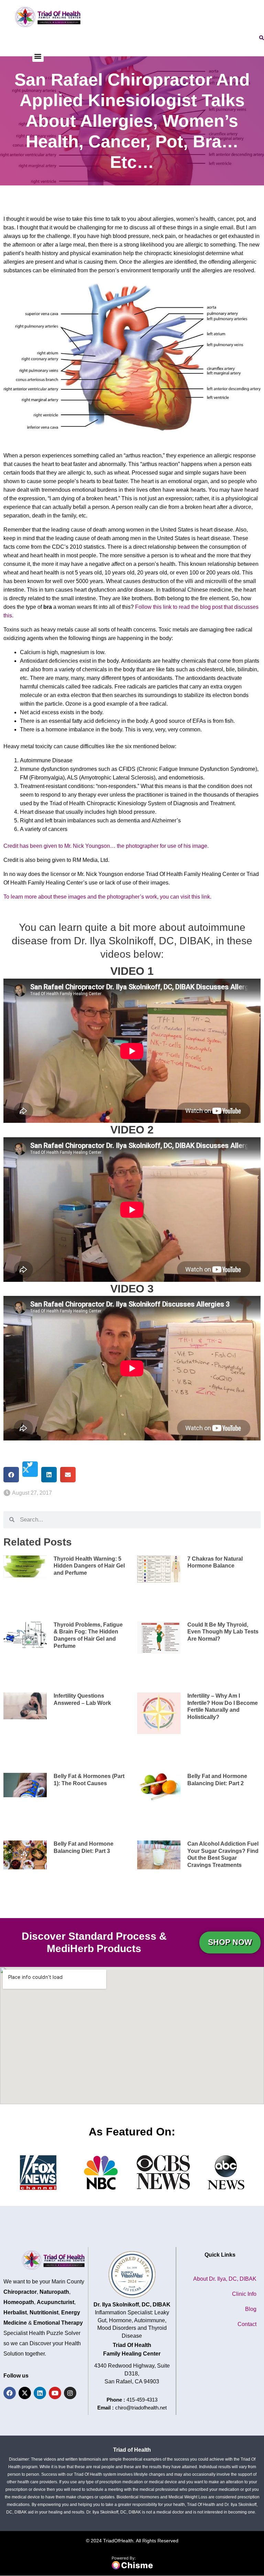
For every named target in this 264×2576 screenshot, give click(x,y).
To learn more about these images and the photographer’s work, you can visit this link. (108, 897)
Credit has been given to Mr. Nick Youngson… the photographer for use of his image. (106, 846)
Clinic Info (244, 2294)
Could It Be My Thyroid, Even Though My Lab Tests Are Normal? (223, 1632)
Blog (251, 2309)
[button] (38, 56)
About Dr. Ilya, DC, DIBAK (225, 2279)
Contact (247, 2324)
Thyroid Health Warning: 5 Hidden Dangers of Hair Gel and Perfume (89, 1566)
